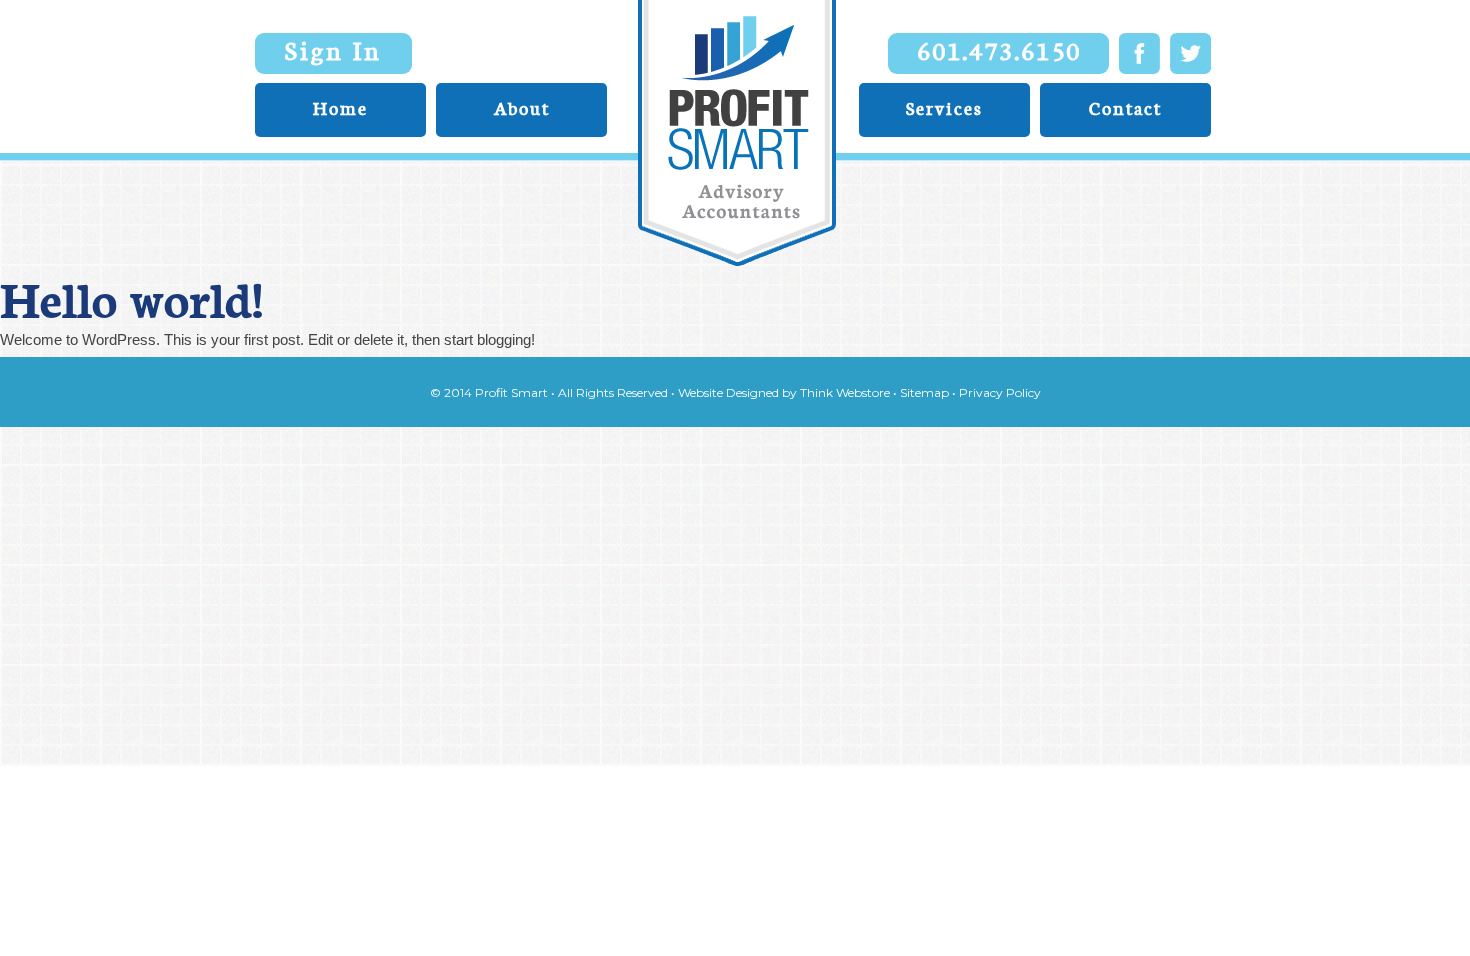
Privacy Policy (1000, 392)
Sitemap (924, 392)
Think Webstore (845, 392)
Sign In (333, 50)
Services (944, 108)
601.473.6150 (999, 50)
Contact (1125, 108)
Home (340, 108)
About (522, 108)
